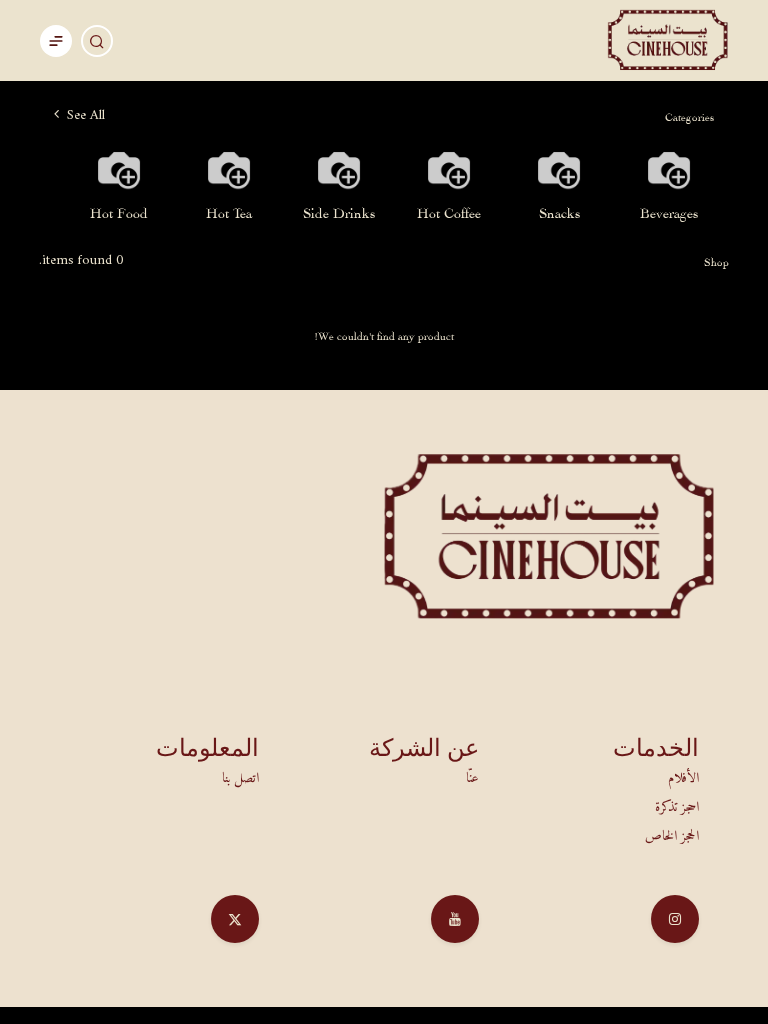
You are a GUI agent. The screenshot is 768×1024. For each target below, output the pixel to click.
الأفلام (683, 778)
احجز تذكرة (677, 807)
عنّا (472, 778)
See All (84, 115)
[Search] (97, 41)
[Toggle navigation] (56, 40)
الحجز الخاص (672, 836)
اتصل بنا (240, 778)
